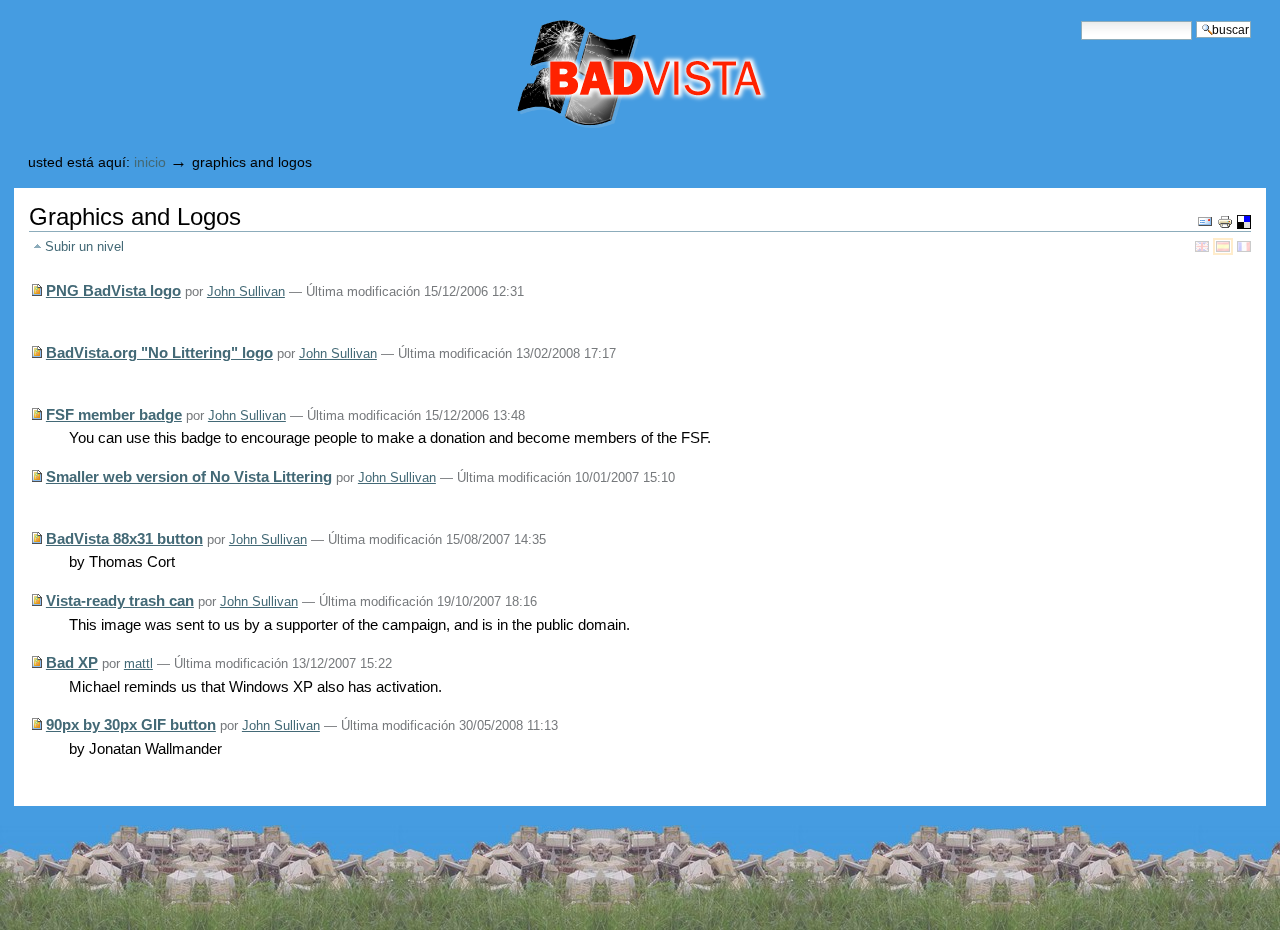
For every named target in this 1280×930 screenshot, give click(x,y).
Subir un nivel (84, 246)
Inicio (150, 162)
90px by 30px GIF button (131, 724)
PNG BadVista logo (113, 290)
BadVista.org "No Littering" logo (159, 352)
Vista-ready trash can (120, 600)
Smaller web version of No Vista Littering (189, 476)
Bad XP (72, 662)
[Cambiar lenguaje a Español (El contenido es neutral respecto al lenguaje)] (1225, 245)
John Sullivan (246, 291)
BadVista (557, 75)
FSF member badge (114, 414)
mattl (138, 663)
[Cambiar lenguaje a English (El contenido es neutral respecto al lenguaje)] (1204, 245)
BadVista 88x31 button (124, 538)
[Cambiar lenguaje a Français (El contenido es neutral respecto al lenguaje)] (1244, 245)
